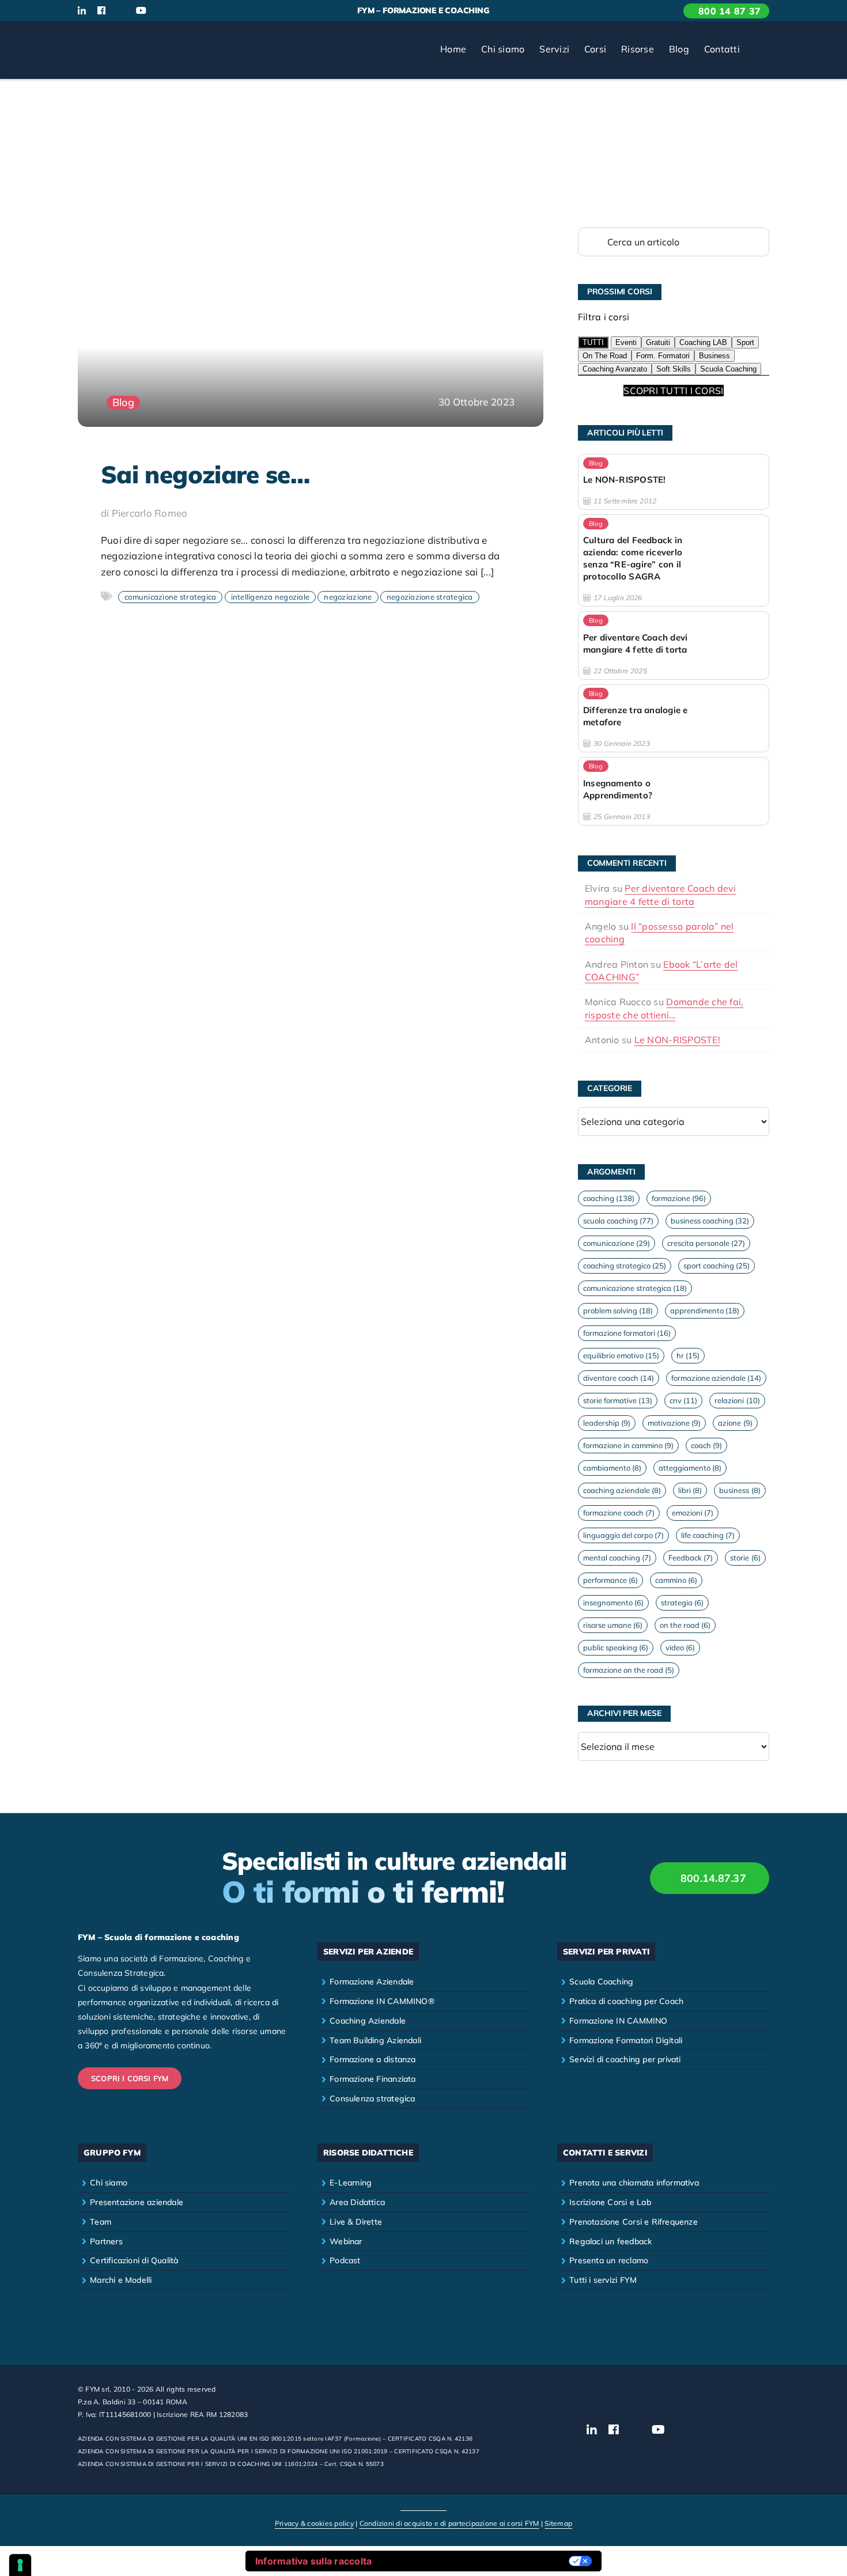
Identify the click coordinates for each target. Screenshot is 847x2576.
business (740, 1490)
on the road (685, 1625)
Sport (745, 342)
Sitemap (558, 2523)
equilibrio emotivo (621, 1355)
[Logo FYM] (121, 36)
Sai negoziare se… (205, 474)
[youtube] (141, 10)
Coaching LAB (703, 342)
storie (745, 1558)
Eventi (626, 342)
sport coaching (716, 1266)
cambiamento (612, 1468)
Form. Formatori (663, 356)
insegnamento (613, 1603)
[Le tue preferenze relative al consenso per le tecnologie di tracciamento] (20, 2565)
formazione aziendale (716, 1378)
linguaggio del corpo (623, 1535)
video (680, 1647)
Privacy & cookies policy (314, 2523)
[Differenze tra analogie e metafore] (674, 718)
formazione (679, 1198)
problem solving (618, 1310)
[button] (758, 50)
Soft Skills (674, 369)
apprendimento (705, 1310)
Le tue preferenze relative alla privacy (476, 2561)
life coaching (708, 1535)
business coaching (710, 1221)
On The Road (605, 356)
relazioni (737, 1400)
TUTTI (593, 342)
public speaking (616, 1647)
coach (706, 1445)
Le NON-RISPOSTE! (677, 1040)
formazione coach (619, 1513)
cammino (676, 1580)
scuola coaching (618, 1221)
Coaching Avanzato (615, 369)
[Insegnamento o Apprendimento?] (674, 791)
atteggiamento (690, 1468)
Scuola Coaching (728, 369)
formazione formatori (627, 1333)
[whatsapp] (180, 11)
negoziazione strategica (430, 597)
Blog (123, 402)
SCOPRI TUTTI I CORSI (673, 391)
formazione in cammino (628, 1445)
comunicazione (617, 1243)
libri (690, 1490)
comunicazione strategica (170, 597)
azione (735, 1423)
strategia (682, 1603)
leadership (607, 1423)
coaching (609, 1198)
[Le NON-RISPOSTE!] (674, 482)
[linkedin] (82, 10)
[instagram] (120, 11)
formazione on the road (629, 1670)
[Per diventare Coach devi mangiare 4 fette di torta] (674, 645)
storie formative (618, 1400)
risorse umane (613, 1625)
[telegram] (199, 11)
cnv (683, 1400)
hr (688, 1355)
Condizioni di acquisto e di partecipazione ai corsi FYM (449, 2523)
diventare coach (619, 1378)
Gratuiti (658, 342)
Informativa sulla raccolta (314, 2561)
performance (610, 1580)
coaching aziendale (622, 1490)
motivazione (674, 1423)
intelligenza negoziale (271, 597)
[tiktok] (161, 11)
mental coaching (617, 1558)
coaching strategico (625, 1266)
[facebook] (101, 10)
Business (714, 356)
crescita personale (706, 1243)
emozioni (693, 1513)
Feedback (691, 1558)
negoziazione (348, 597)
